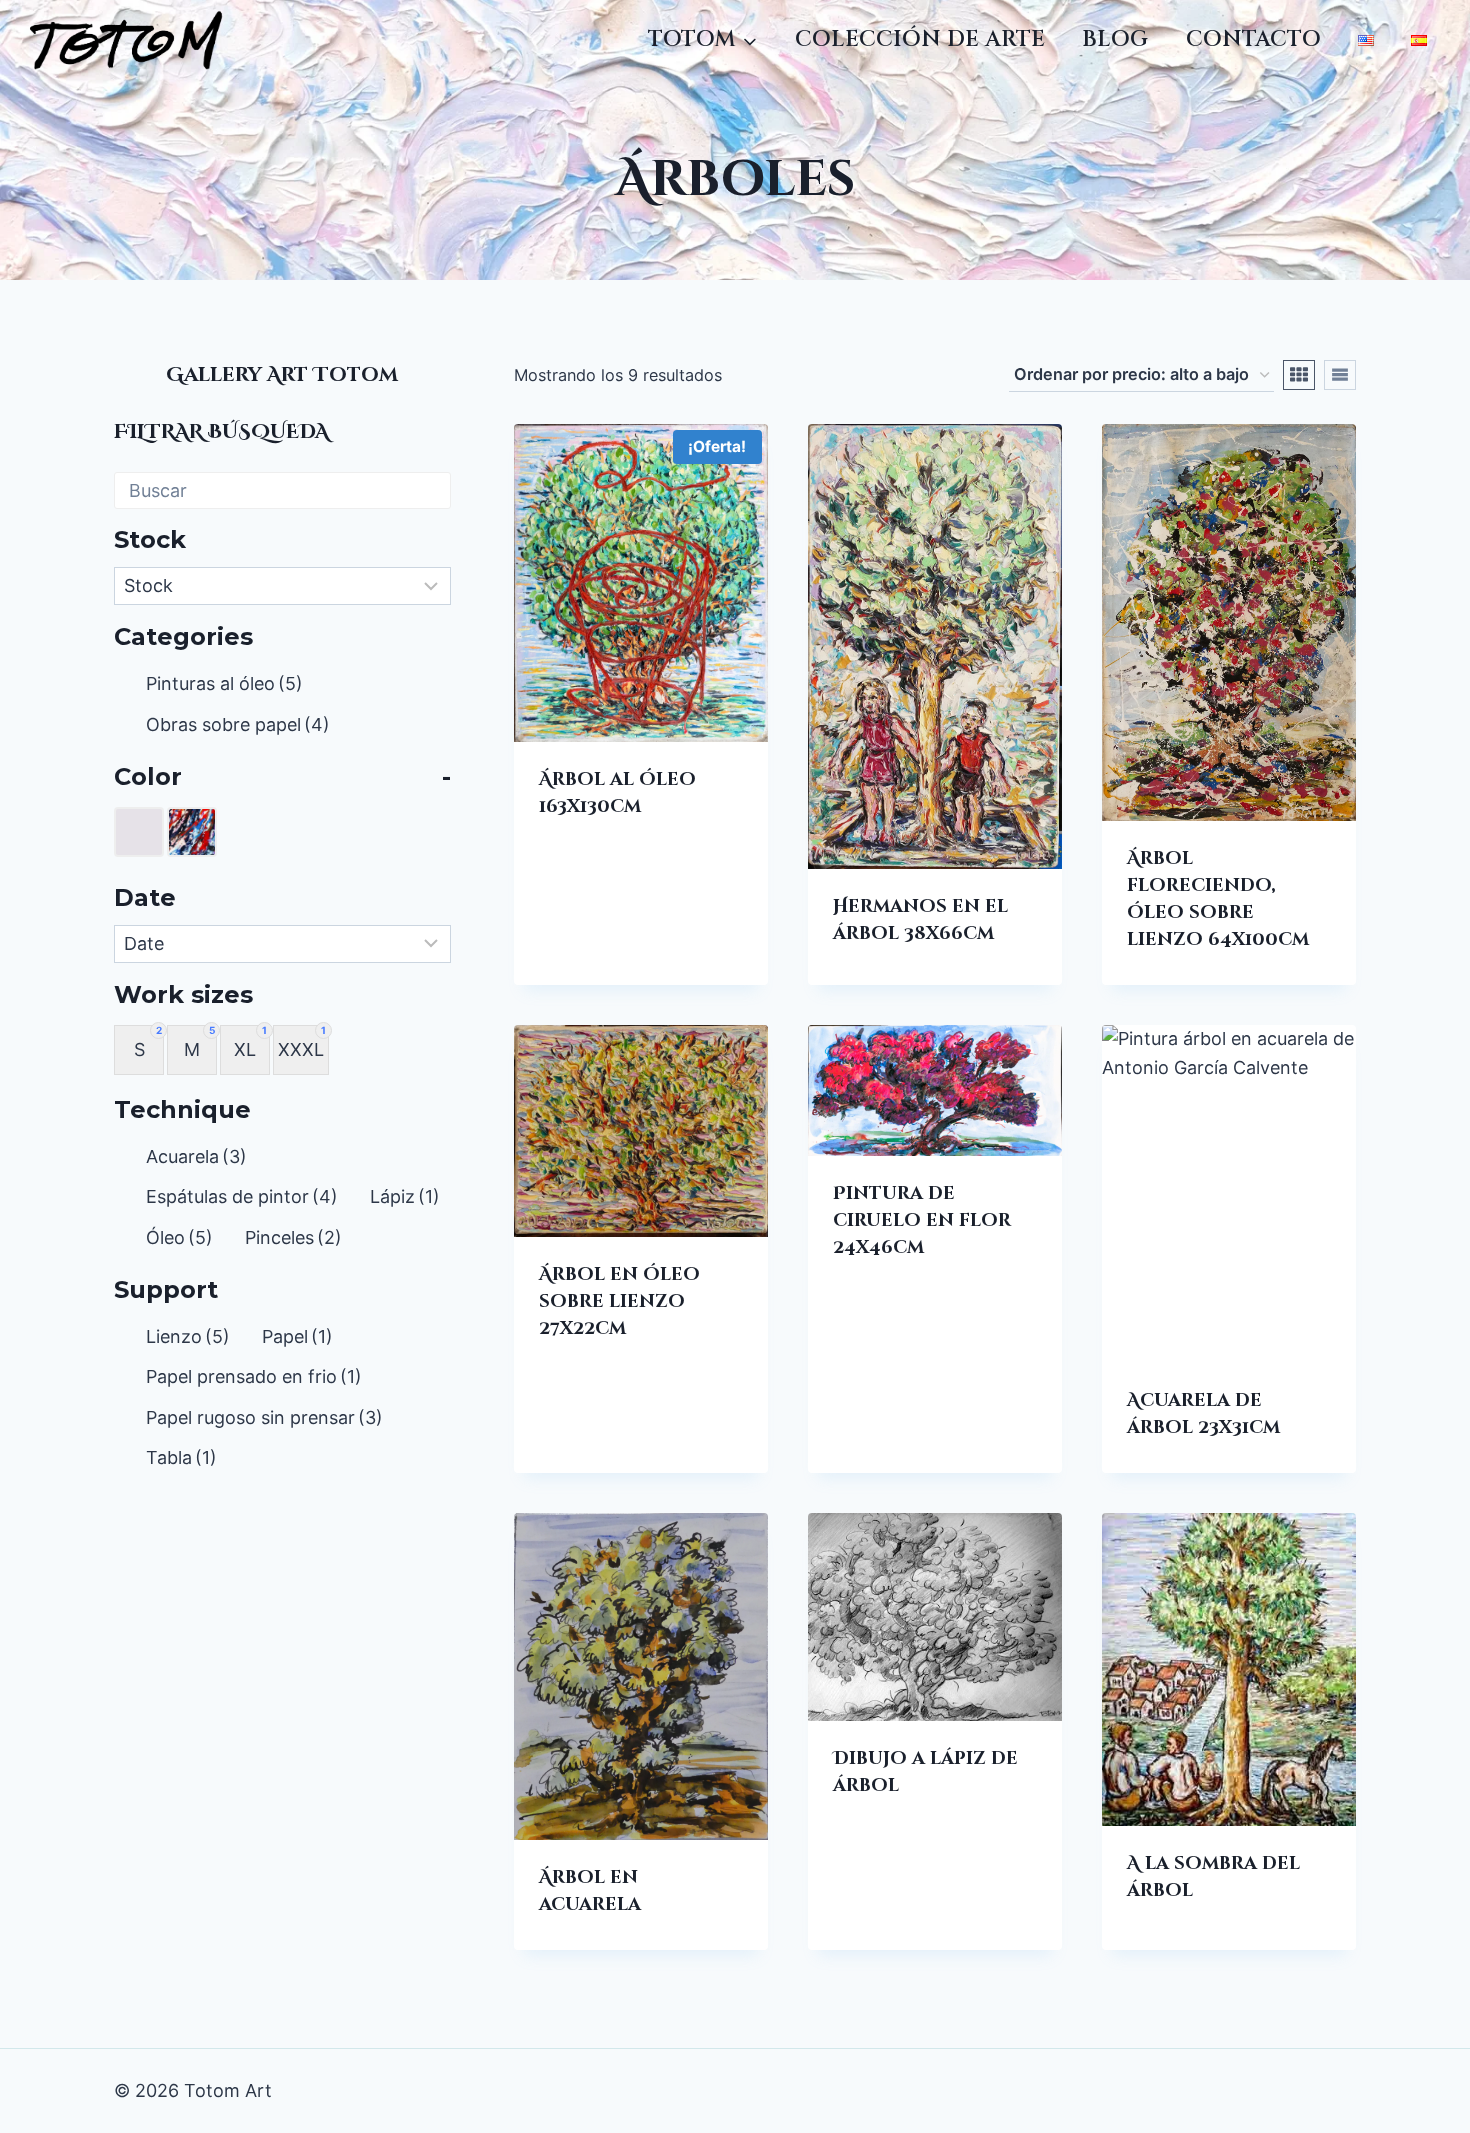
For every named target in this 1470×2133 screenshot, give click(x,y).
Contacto (1253, 39)
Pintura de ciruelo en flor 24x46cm (922, 1220)
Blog (1115, 39)
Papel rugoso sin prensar (264, 1417)
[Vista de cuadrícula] (1299, 375)
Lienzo (188, 1336)
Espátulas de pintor (242, 1196)
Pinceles (293, 1237)
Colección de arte (920, 39)
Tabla (181, 1457)
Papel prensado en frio (254, 1376)
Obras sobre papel (238, 724)
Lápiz (405, 1196)
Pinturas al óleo (224, 683)
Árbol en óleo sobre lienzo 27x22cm (619, 1301)
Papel (297, 1336)
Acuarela (196, 1156)
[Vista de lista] (1340, 375)
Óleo (179, 1237)
